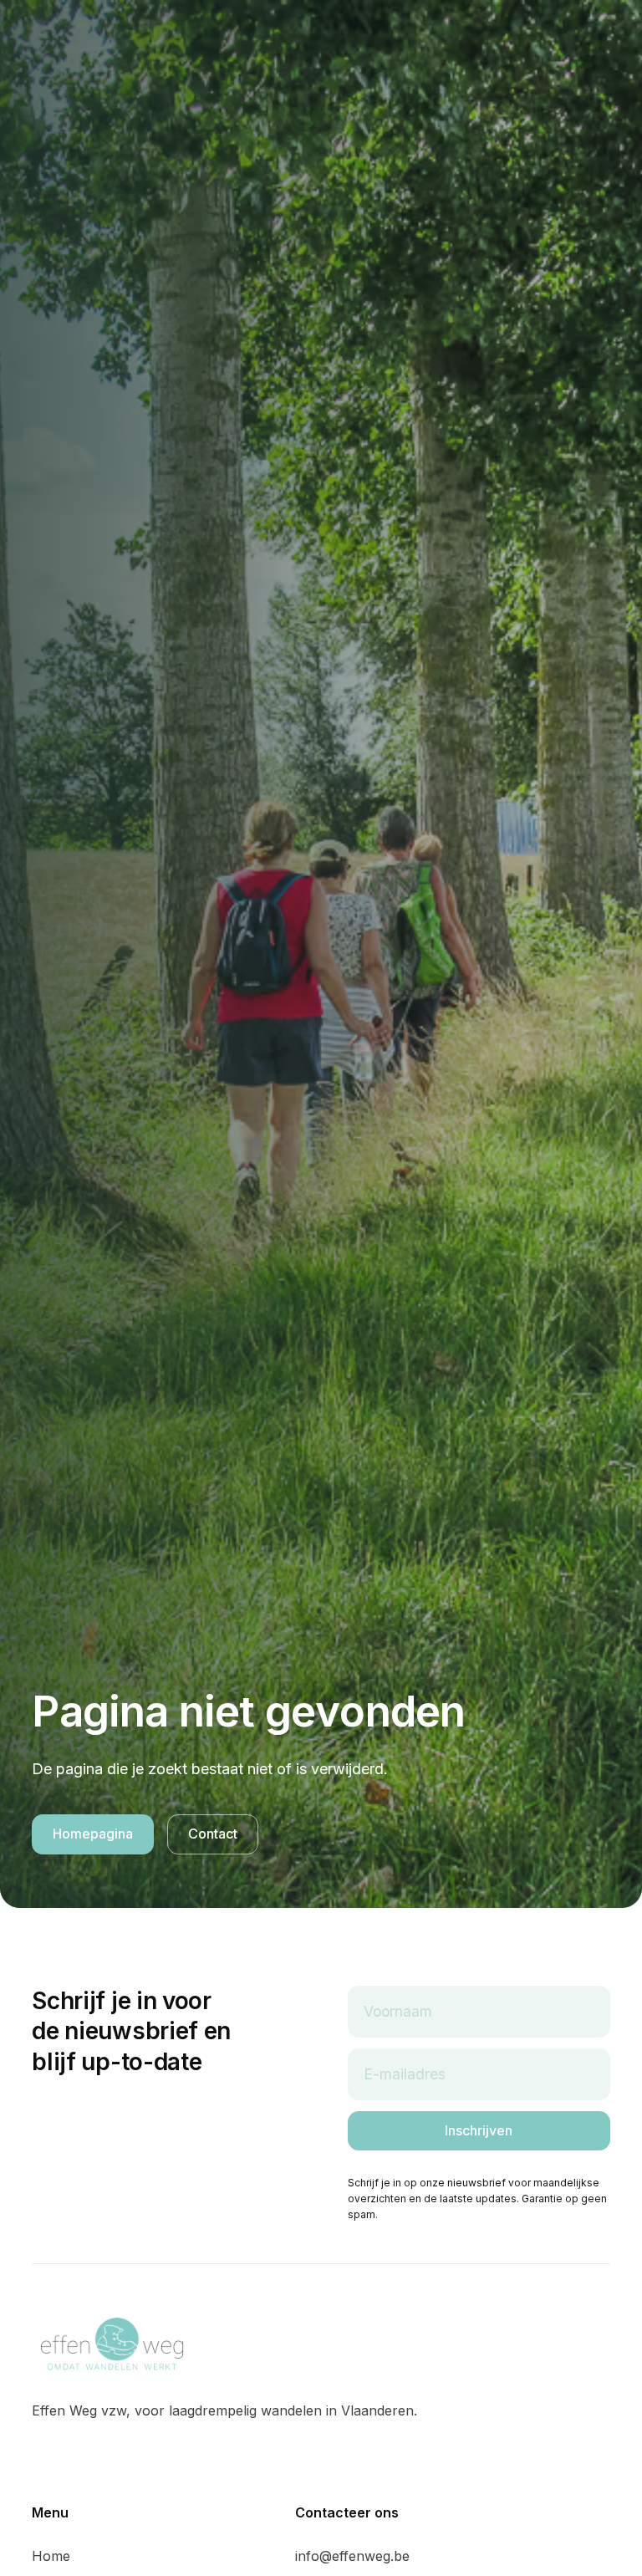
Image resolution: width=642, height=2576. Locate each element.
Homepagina (93, 1834)
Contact (213, 1834)
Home (51, 2556)
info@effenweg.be (352, 2556)
